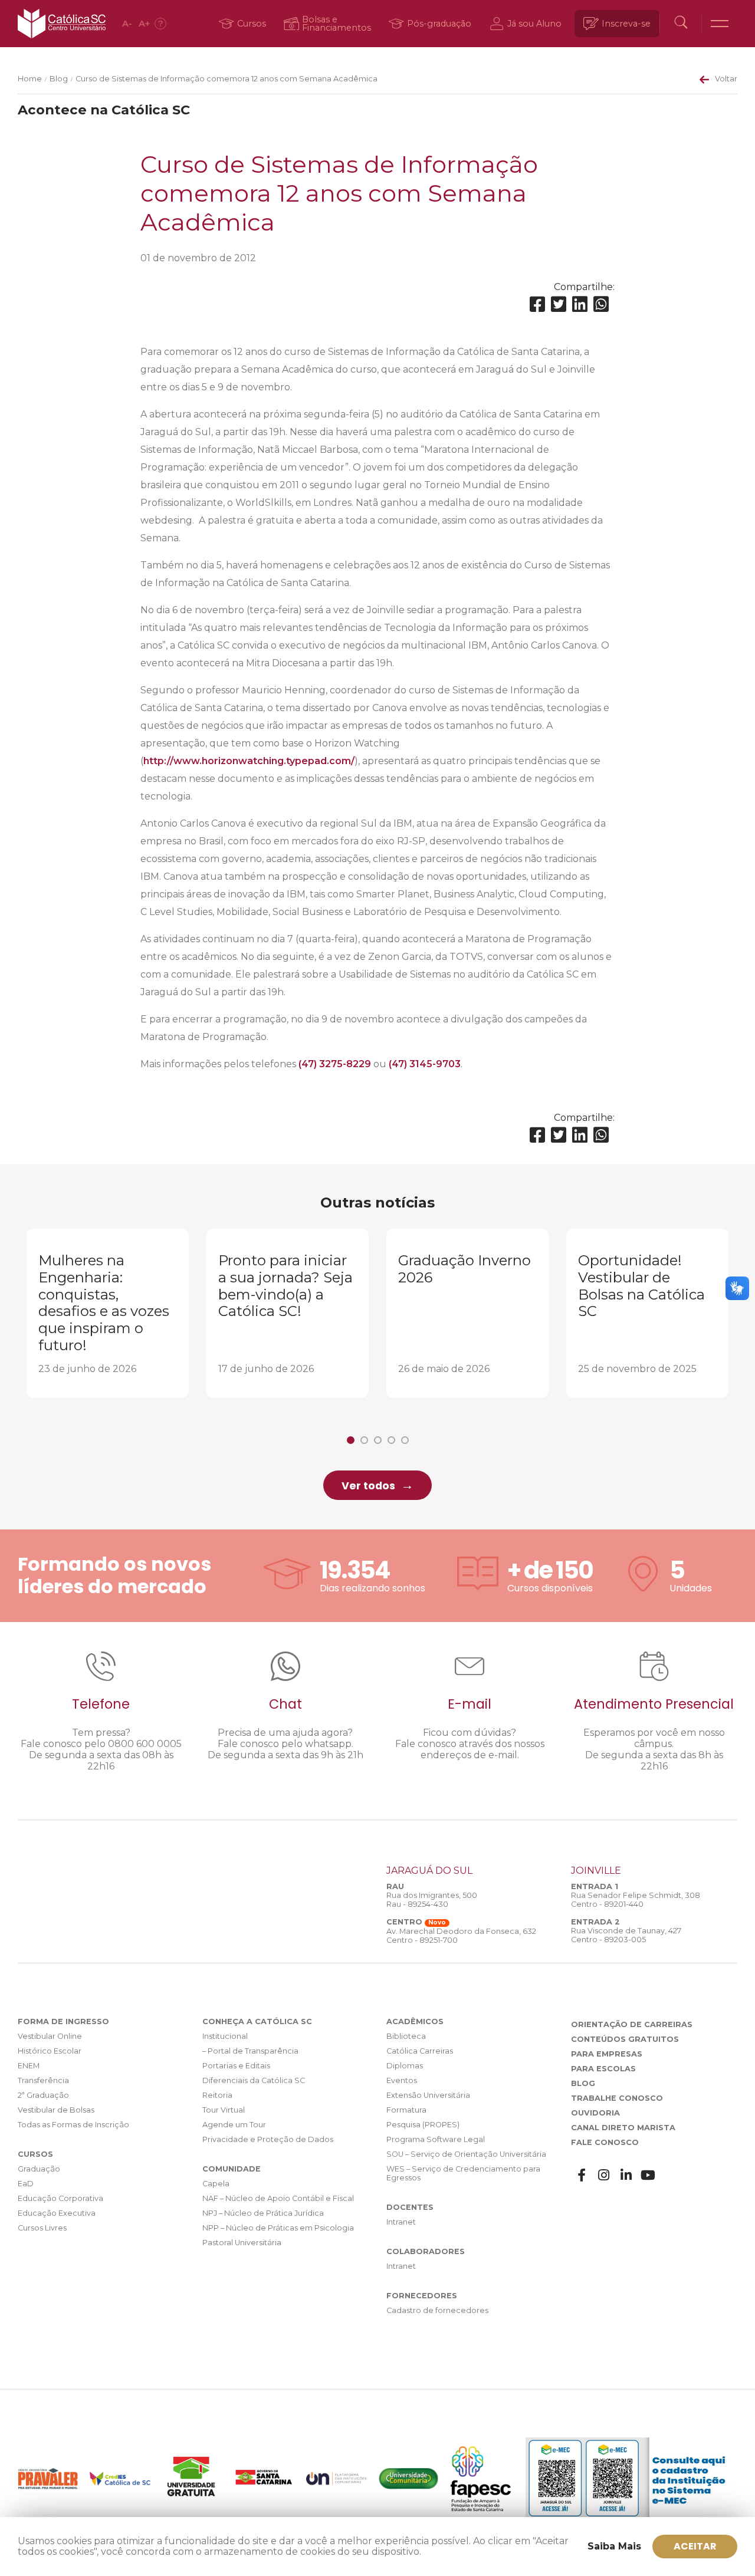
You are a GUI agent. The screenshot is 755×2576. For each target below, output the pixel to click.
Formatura (406, 2110)
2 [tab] (364, 1440)
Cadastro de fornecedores (437, 2310)
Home (30, 79)
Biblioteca (406, 2036)
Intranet (401, 2222)
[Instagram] (604, 2175)
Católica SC (62, 24)
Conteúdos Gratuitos (625, 2039)
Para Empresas (607, 2054)
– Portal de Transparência (250, 2051)
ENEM (29, 2066)
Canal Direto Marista (623, 2128)
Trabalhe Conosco (617, 2098)
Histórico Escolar (50, 2051)
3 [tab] (378, 1440)
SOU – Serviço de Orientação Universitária (466, 2154)
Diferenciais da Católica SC (254, 2080)
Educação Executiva (57, 2213)
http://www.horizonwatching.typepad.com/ (249, 761)
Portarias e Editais (236, 2066)
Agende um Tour (234, 2125)
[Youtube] (648, 2175)
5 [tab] (405, 1440)
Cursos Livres (42, 2228)
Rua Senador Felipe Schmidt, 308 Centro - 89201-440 (636, 1900)
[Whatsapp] (601, 305)
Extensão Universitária (428, 2095)
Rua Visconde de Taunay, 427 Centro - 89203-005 (626, 1935)
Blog (59, 79)
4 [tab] (391, 1440)
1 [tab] (351, 1440)
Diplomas (405, 2066)
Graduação (39, 2169)
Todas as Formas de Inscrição (73, 2125)
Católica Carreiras (420, 2051)
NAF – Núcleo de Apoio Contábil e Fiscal (278, 2198)
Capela (216, 2184)
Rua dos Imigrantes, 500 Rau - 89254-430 (432, 1900)
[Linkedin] (580, 305)
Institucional (225, 2036)
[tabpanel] (108, 1313)
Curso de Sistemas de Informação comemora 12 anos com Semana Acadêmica (226, 79)
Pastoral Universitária (242, 2243)
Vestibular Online (50, 2036)
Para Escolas (603, 2069)
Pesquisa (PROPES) (423, 2125)
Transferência (43, 2080)
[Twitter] (559, 305)
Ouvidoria (595, 2113)
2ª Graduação (43, 2095)
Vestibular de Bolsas (56, 2110)
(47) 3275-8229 (335, 1064)
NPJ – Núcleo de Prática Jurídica (263, 2213)
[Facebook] (537, 305)
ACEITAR (695, 2546)
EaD (26, 2184)
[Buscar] (681, 24)
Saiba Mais (614, 2546)
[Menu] (720, 24)
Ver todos (368, 1486)
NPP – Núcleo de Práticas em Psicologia (278, 2228)
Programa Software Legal (436, 2139)
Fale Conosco (605, 2142)
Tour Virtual (224, 2110)
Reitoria (217, 2095)
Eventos (402, 2080)
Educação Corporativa (60, 2198)
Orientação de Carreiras (632, 2024)
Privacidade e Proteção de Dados (268, 2139)
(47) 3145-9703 (425, 1064)
